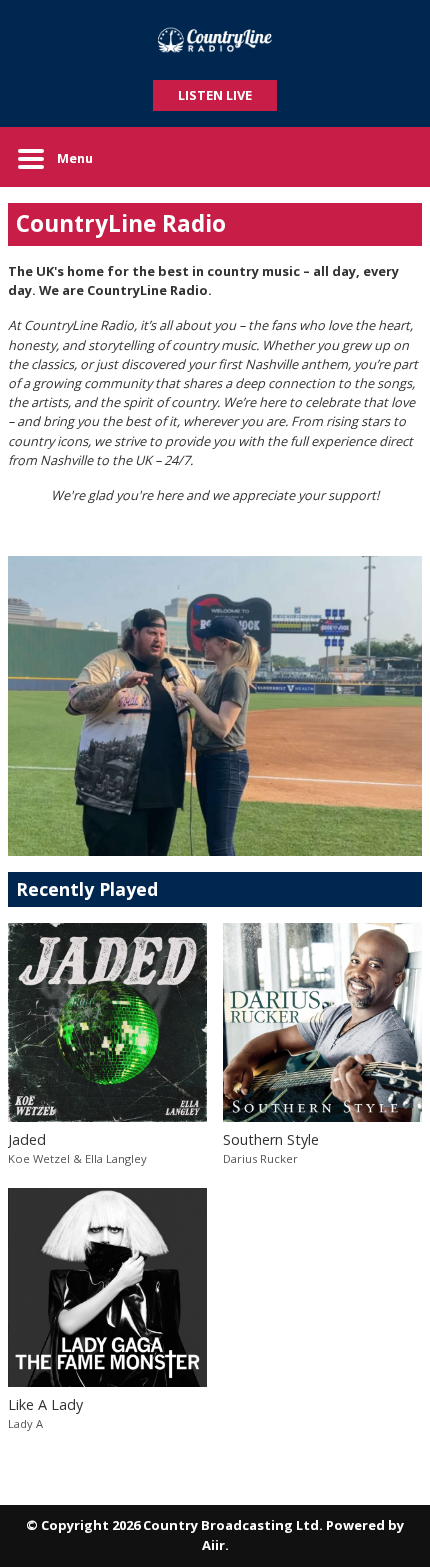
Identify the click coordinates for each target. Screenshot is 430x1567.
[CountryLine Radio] (215, 40)
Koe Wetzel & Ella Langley (77, 1158)
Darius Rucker (260, 1158)
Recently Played (87, 889)
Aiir (213, 1545)
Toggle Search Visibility (392, 157)
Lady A (25, 1423)
